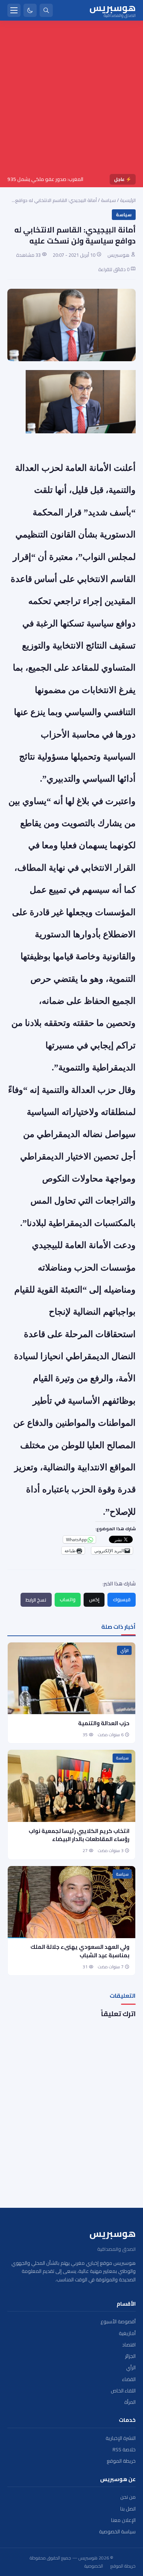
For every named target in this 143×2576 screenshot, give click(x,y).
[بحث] (46, 10)
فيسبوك (122, 1599)
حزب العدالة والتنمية (104, 1723)
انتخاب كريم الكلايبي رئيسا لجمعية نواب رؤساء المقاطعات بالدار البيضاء (79, 1835)
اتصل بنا (128, 2509)
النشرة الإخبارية (121, 2438)
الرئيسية (128, 200)
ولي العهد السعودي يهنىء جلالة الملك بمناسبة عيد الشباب (80, 1951)
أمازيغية (127, 2333)
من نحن (128, 2497)
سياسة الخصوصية (117, 2532)
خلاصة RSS (124, 2450)
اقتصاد (129, 2345)
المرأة (130, 2402)
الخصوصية (94, 2566)
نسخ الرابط (36, 1600)
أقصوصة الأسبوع (118, 2322)
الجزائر (130, 2356)
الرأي (124, 1651)
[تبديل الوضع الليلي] (30, 10)
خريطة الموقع (121, 2461)
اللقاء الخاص (123, 2391)
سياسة (108, 200)
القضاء (129, 2379)
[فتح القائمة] (14, 10)
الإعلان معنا (123, 2520)
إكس (94, 1599)
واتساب (68, 1599)
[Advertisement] (71, 99)
